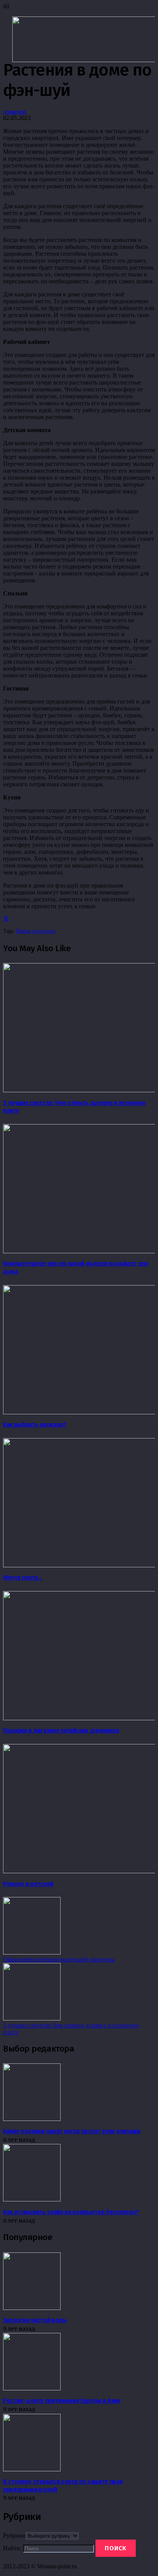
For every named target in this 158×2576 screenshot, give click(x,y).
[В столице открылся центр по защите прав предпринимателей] (32, 2469)
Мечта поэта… (23, 1577)
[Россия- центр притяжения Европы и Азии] (32, 2388)
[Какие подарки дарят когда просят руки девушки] (32, 2119)
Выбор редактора (36, 931)
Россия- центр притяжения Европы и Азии (62, 2401)
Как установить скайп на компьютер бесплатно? (71, 2212)
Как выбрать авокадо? (35, 1424)
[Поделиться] (6, 919)
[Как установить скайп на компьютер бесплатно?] (32, 2199)
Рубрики (14, 2536)
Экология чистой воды (35, 2320)
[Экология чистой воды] (32, 2308)
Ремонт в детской (28, 1884)
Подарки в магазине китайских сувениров (61, 1730)
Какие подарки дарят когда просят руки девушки (72, 2131)
